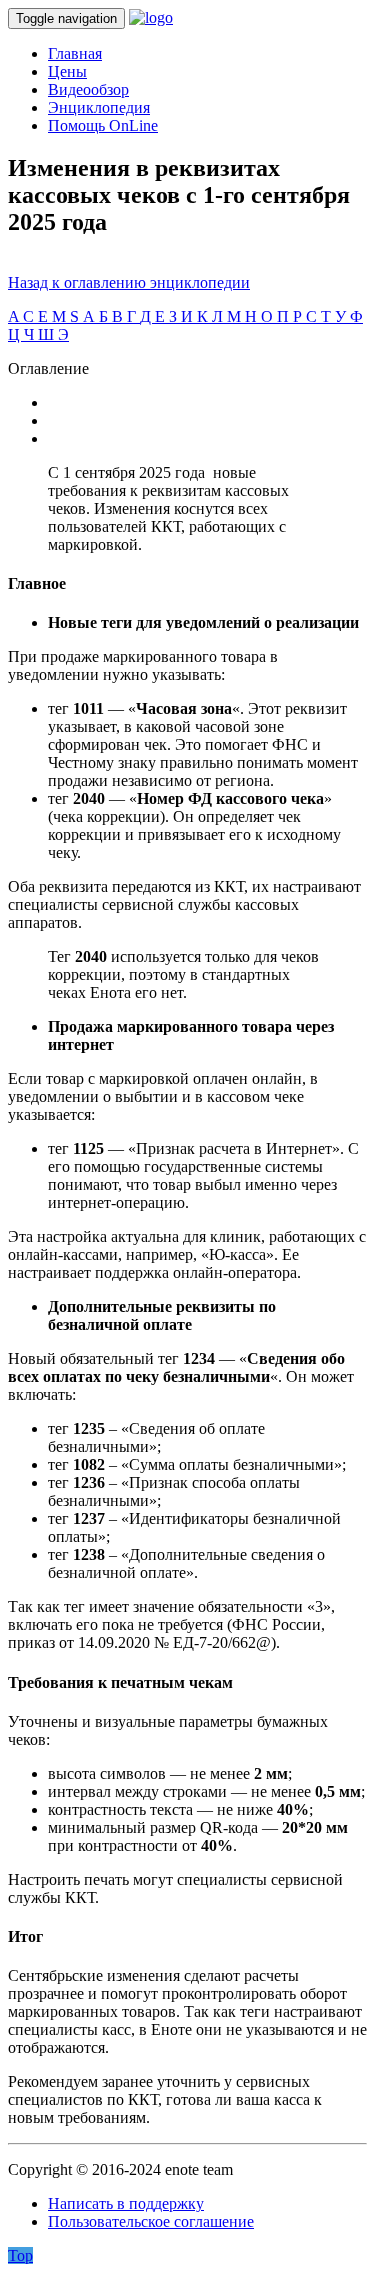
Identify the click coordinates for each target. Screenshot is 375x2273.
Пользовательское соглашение (151, 2221)
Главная (75, 53)
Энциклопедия (99, 107)
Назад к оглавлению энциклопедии (129, 282)
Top (20, 2255)
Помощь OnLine (103, 125)
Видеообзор (88, 89)
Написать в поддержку (126, 2203)
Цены (67, 71)
